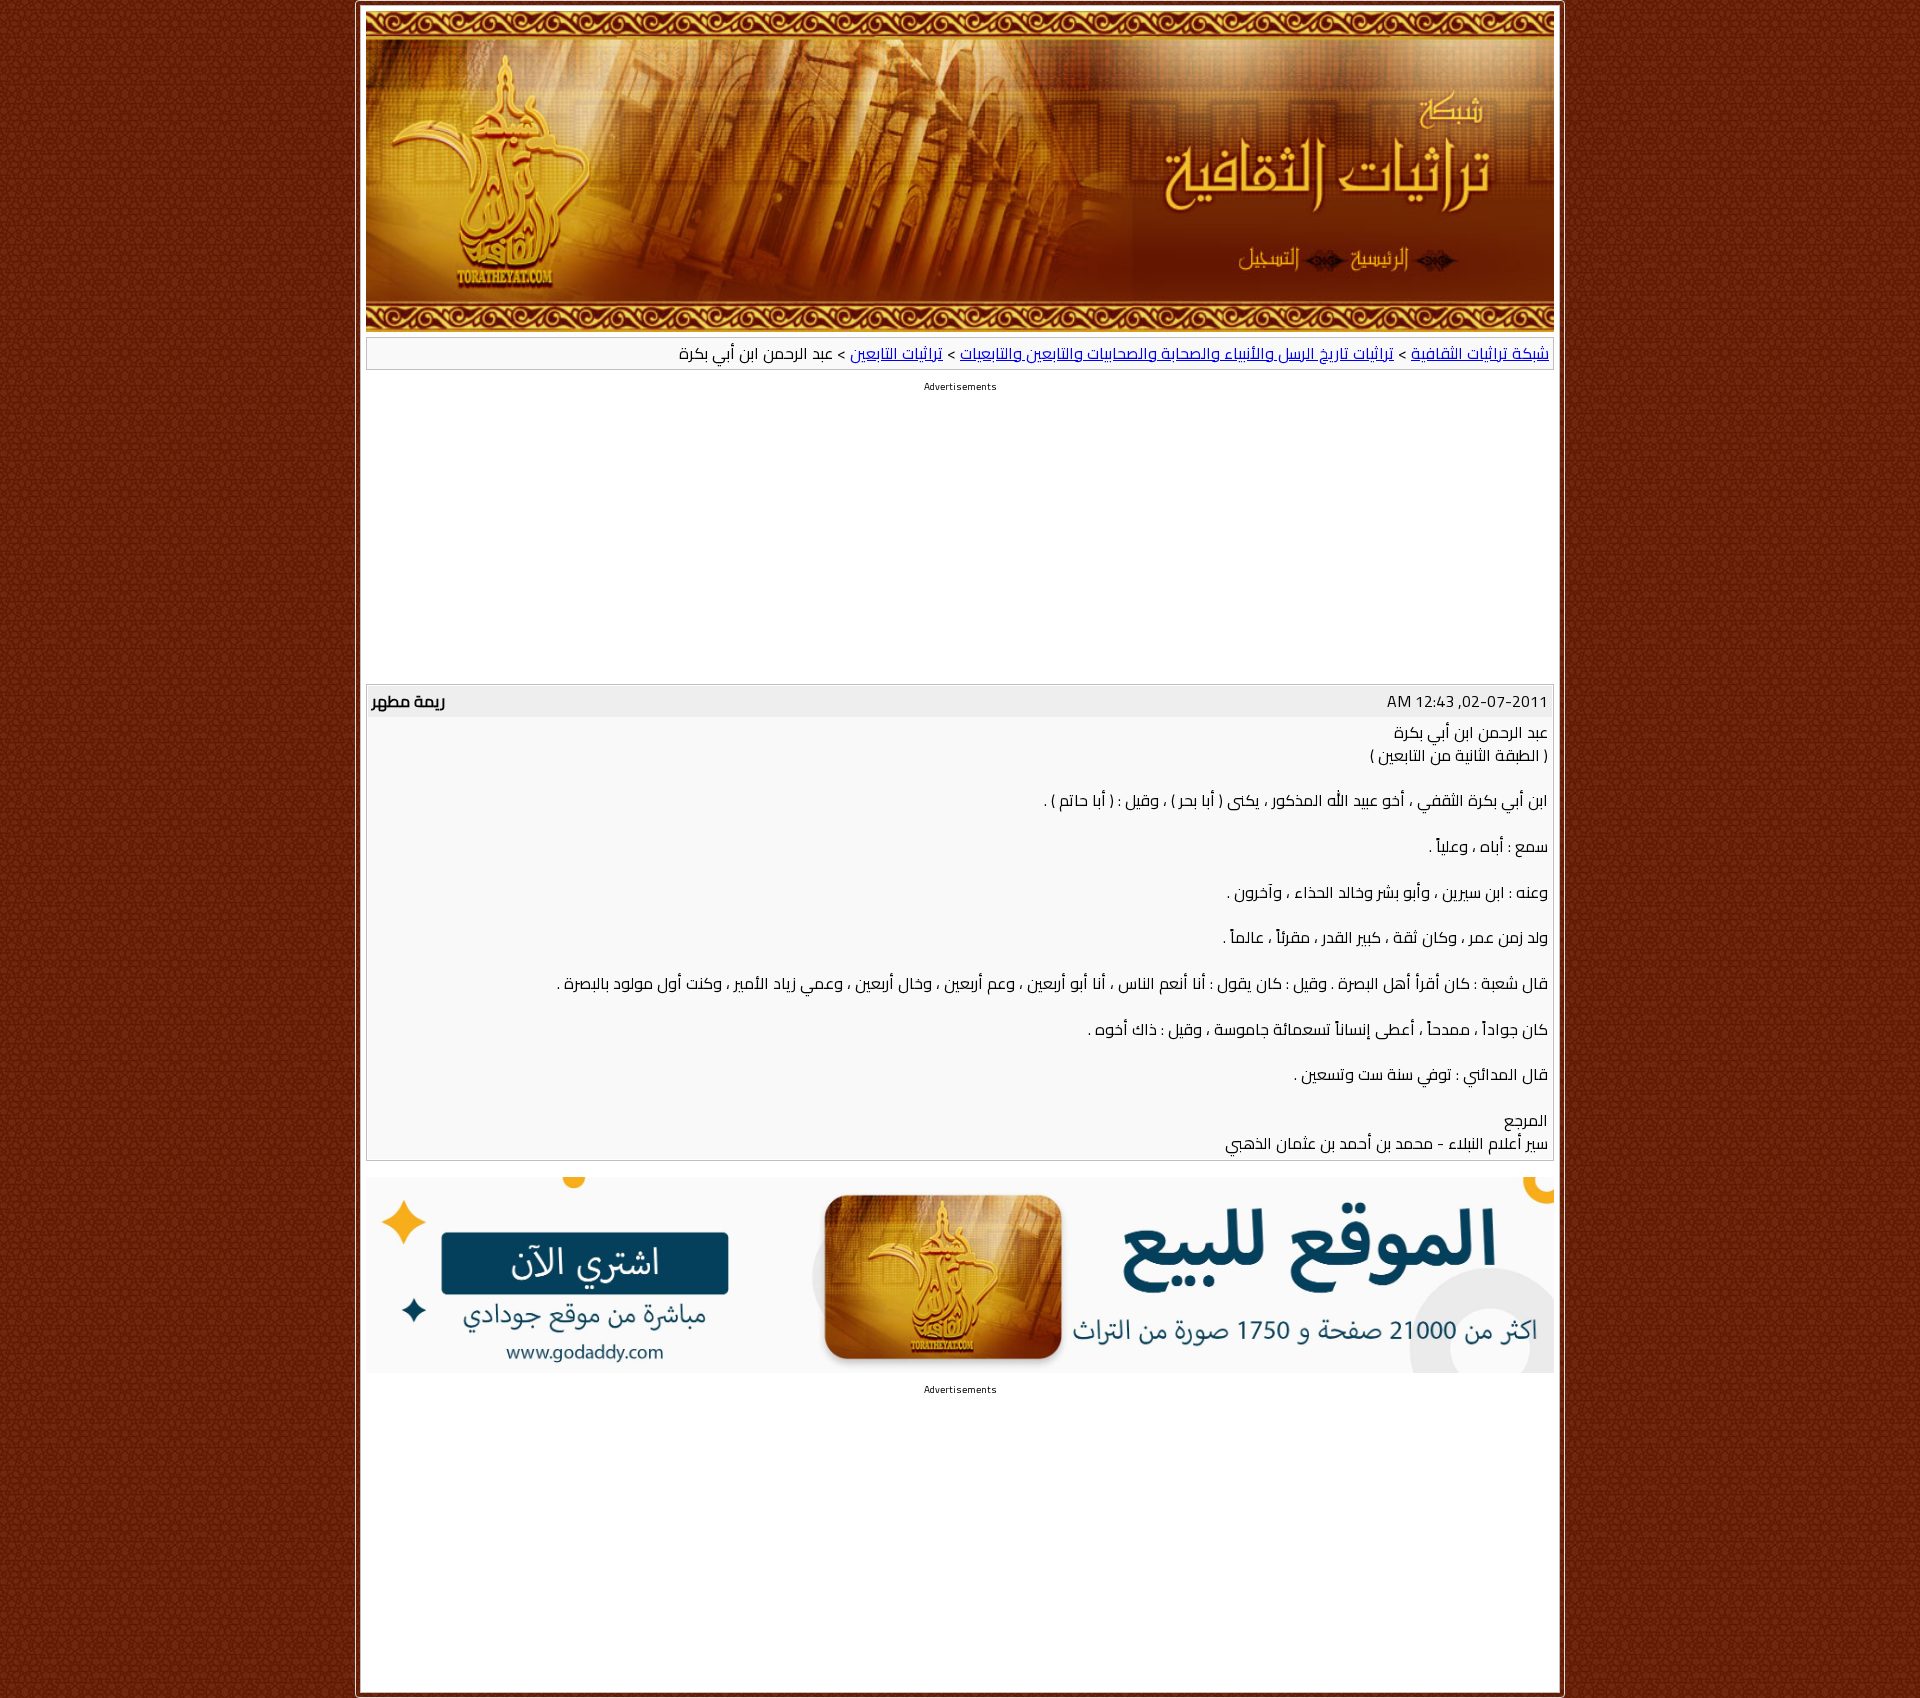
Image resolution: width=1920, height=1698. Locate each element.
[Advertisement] (960, 544)
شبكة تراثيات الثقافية (1480, 353)
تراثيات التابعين (896, 353)
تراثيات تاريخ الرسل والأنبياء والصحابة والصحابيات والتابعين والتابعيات (1177, 353)
